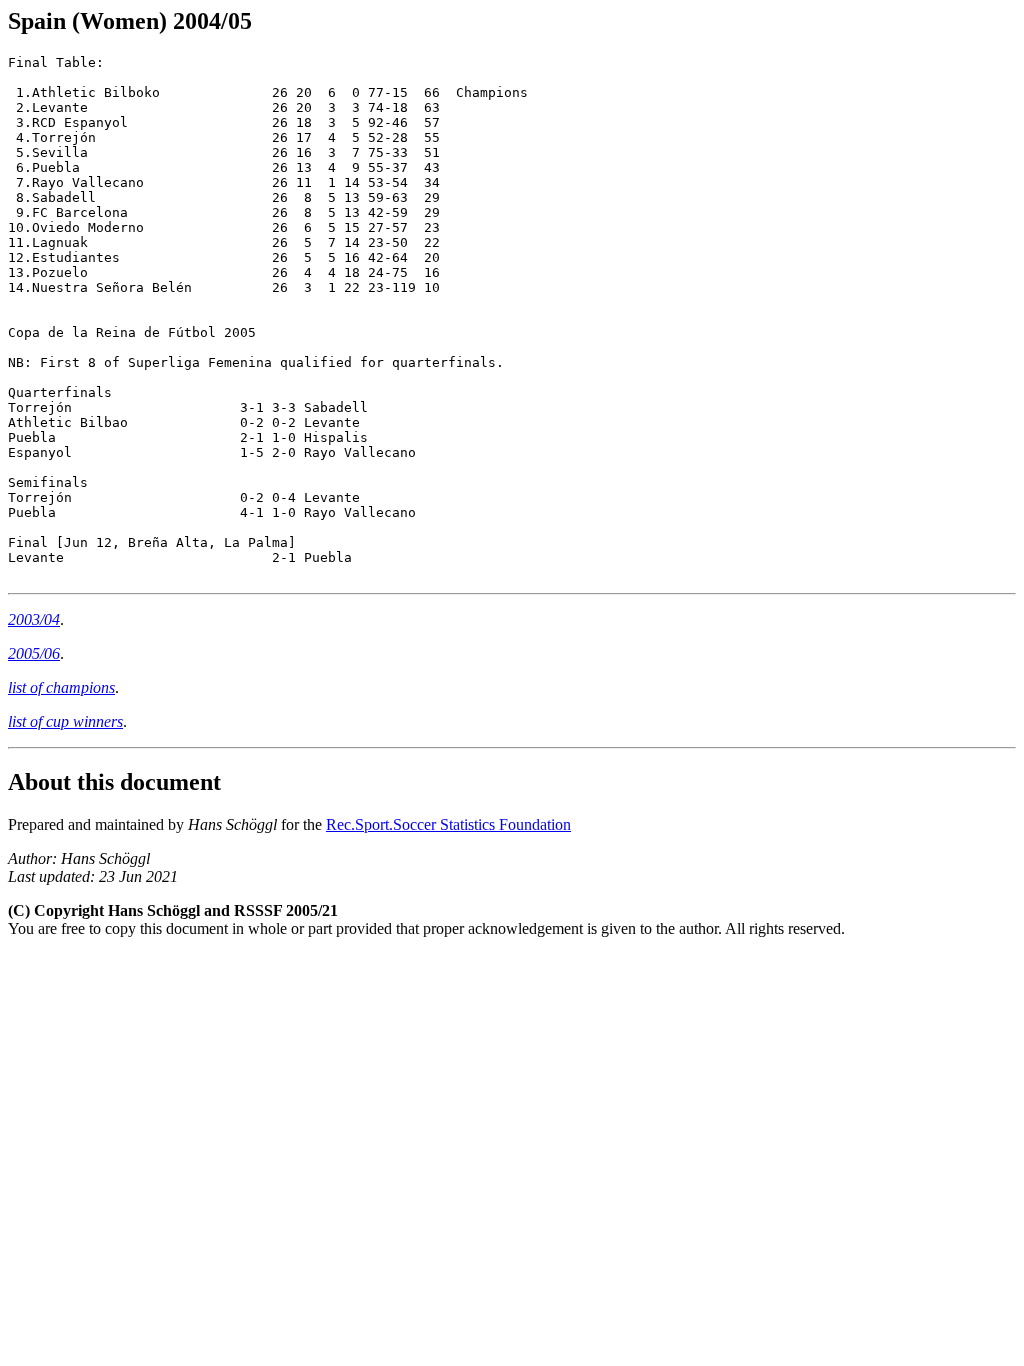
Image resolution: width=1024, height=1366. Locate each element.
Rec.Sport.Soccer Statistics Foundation (448, 824)
